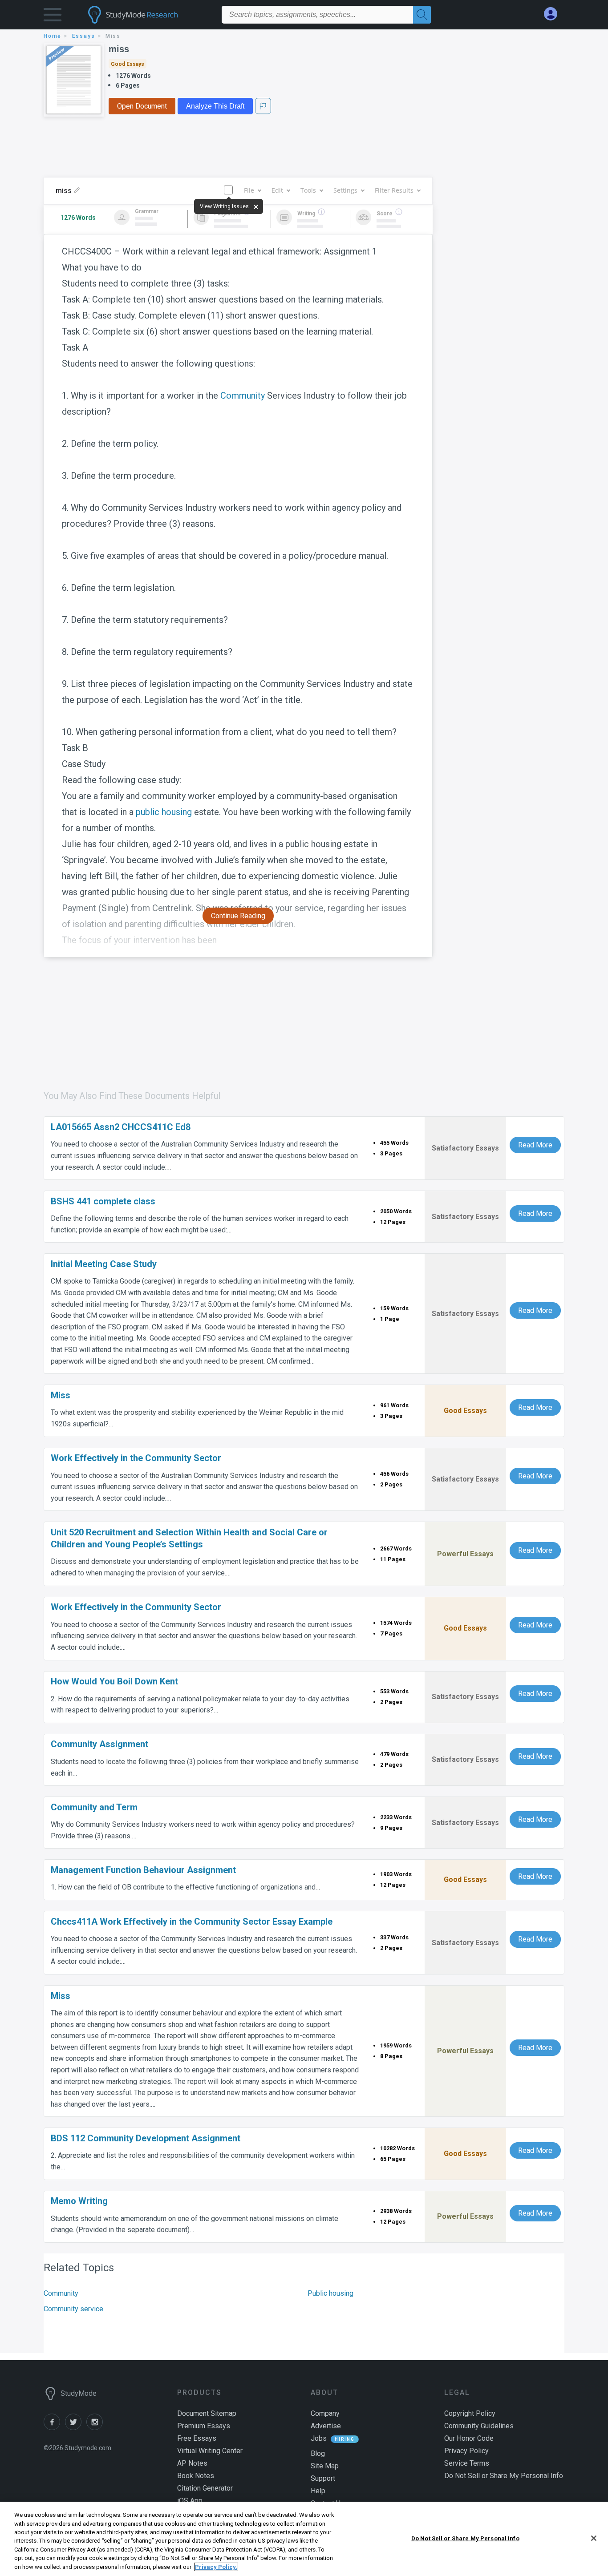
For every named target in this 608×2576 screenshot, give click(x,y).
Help (318, 2491)
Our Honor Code (469, 2438)
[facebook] (54, 2428)
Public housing (330, 2293)
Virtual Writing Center (210, 2451)
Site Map (325, 2466)
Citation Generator (205, 2488)
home (53, 36)
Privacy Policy (466, 2451)
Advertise (326, 2426)
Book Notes (196, 2476)
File (249, 190)
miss (119, 49)
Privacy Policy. (216, 2567)
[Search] (422, 15)
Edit (277, 190)
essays (84, 36)
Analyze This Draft (215, 106)
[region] (304, 2539)
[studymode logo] (148, 15)
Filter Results (394, 190)
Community (243, 396)
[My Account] (554, 14)
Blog (318, 2453)
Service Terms (467, 2463)
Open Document (142, 106)
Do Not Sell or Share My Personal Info (465, 2538)
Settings (345, 190)
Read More (535, 1145)
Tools (308, 190)
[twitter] (76, 2428)
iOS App (190, 2501)
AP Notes (192, 2463)
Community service (73, 2309)
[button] (53, 17)
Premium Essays (204, 2426)
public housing (164, 812)
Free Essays (197, 2438)
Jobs (319, 2438)
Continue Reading (238, 916)
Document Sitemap (207, 2413)
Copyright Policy (470, 2413)
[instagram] (96, 2428)
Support (323, 2478)
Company (325, 2413)
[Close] (594, 2538)
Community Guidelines (479, 2426)
